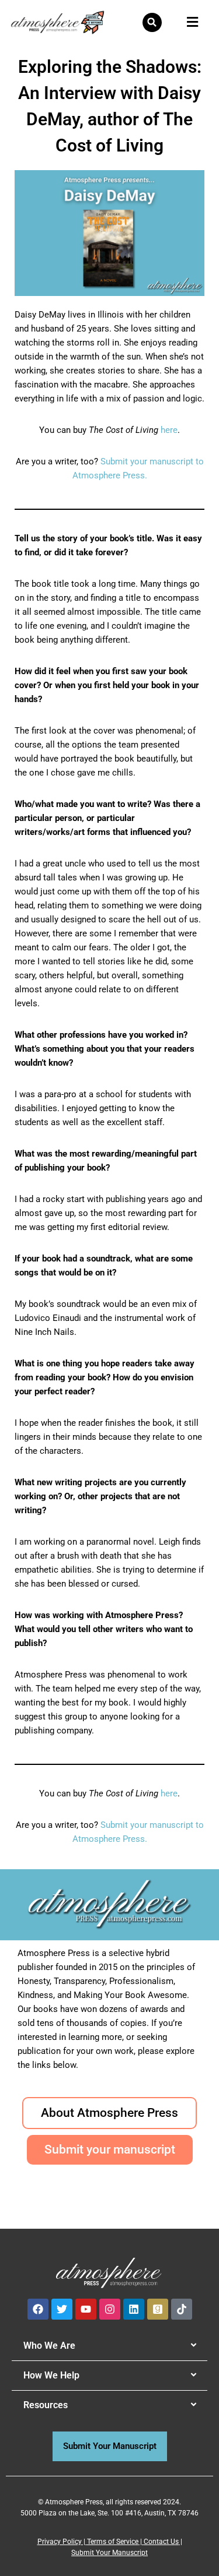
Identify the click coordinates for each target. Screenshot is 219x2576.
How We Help (51, 2375)
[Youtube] (86, 2309)
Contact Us (161, 2542)
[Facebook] (38, 2309)
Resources (46, 2405)
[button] (152, 22)
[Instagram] (110, 2309)
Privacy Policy (60, 2542)
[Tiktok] (182, 2309)
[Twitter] (62, 2309)
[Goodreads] (158, 2309)
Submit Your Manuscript (109, 2553)
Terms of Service (113, 2542)
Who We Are (49, 2346)
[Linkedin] (134, 2309)
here (169, 430)
